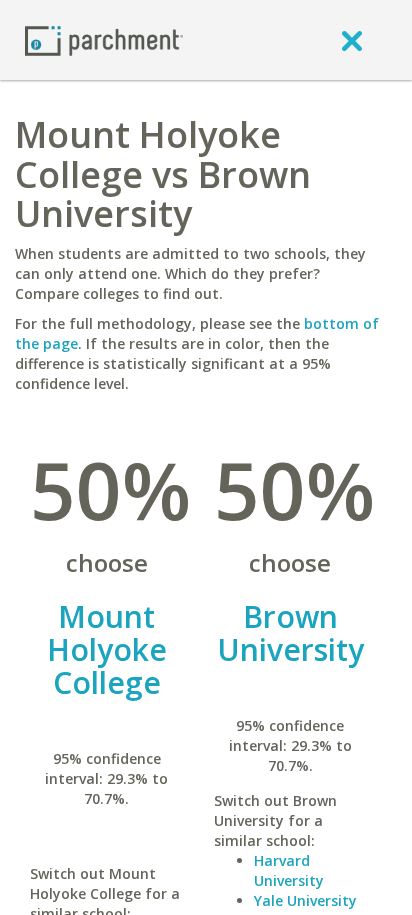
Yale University (305, 900)
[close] (352, 40)
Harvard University (289, 870)
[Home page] (104, 39)
